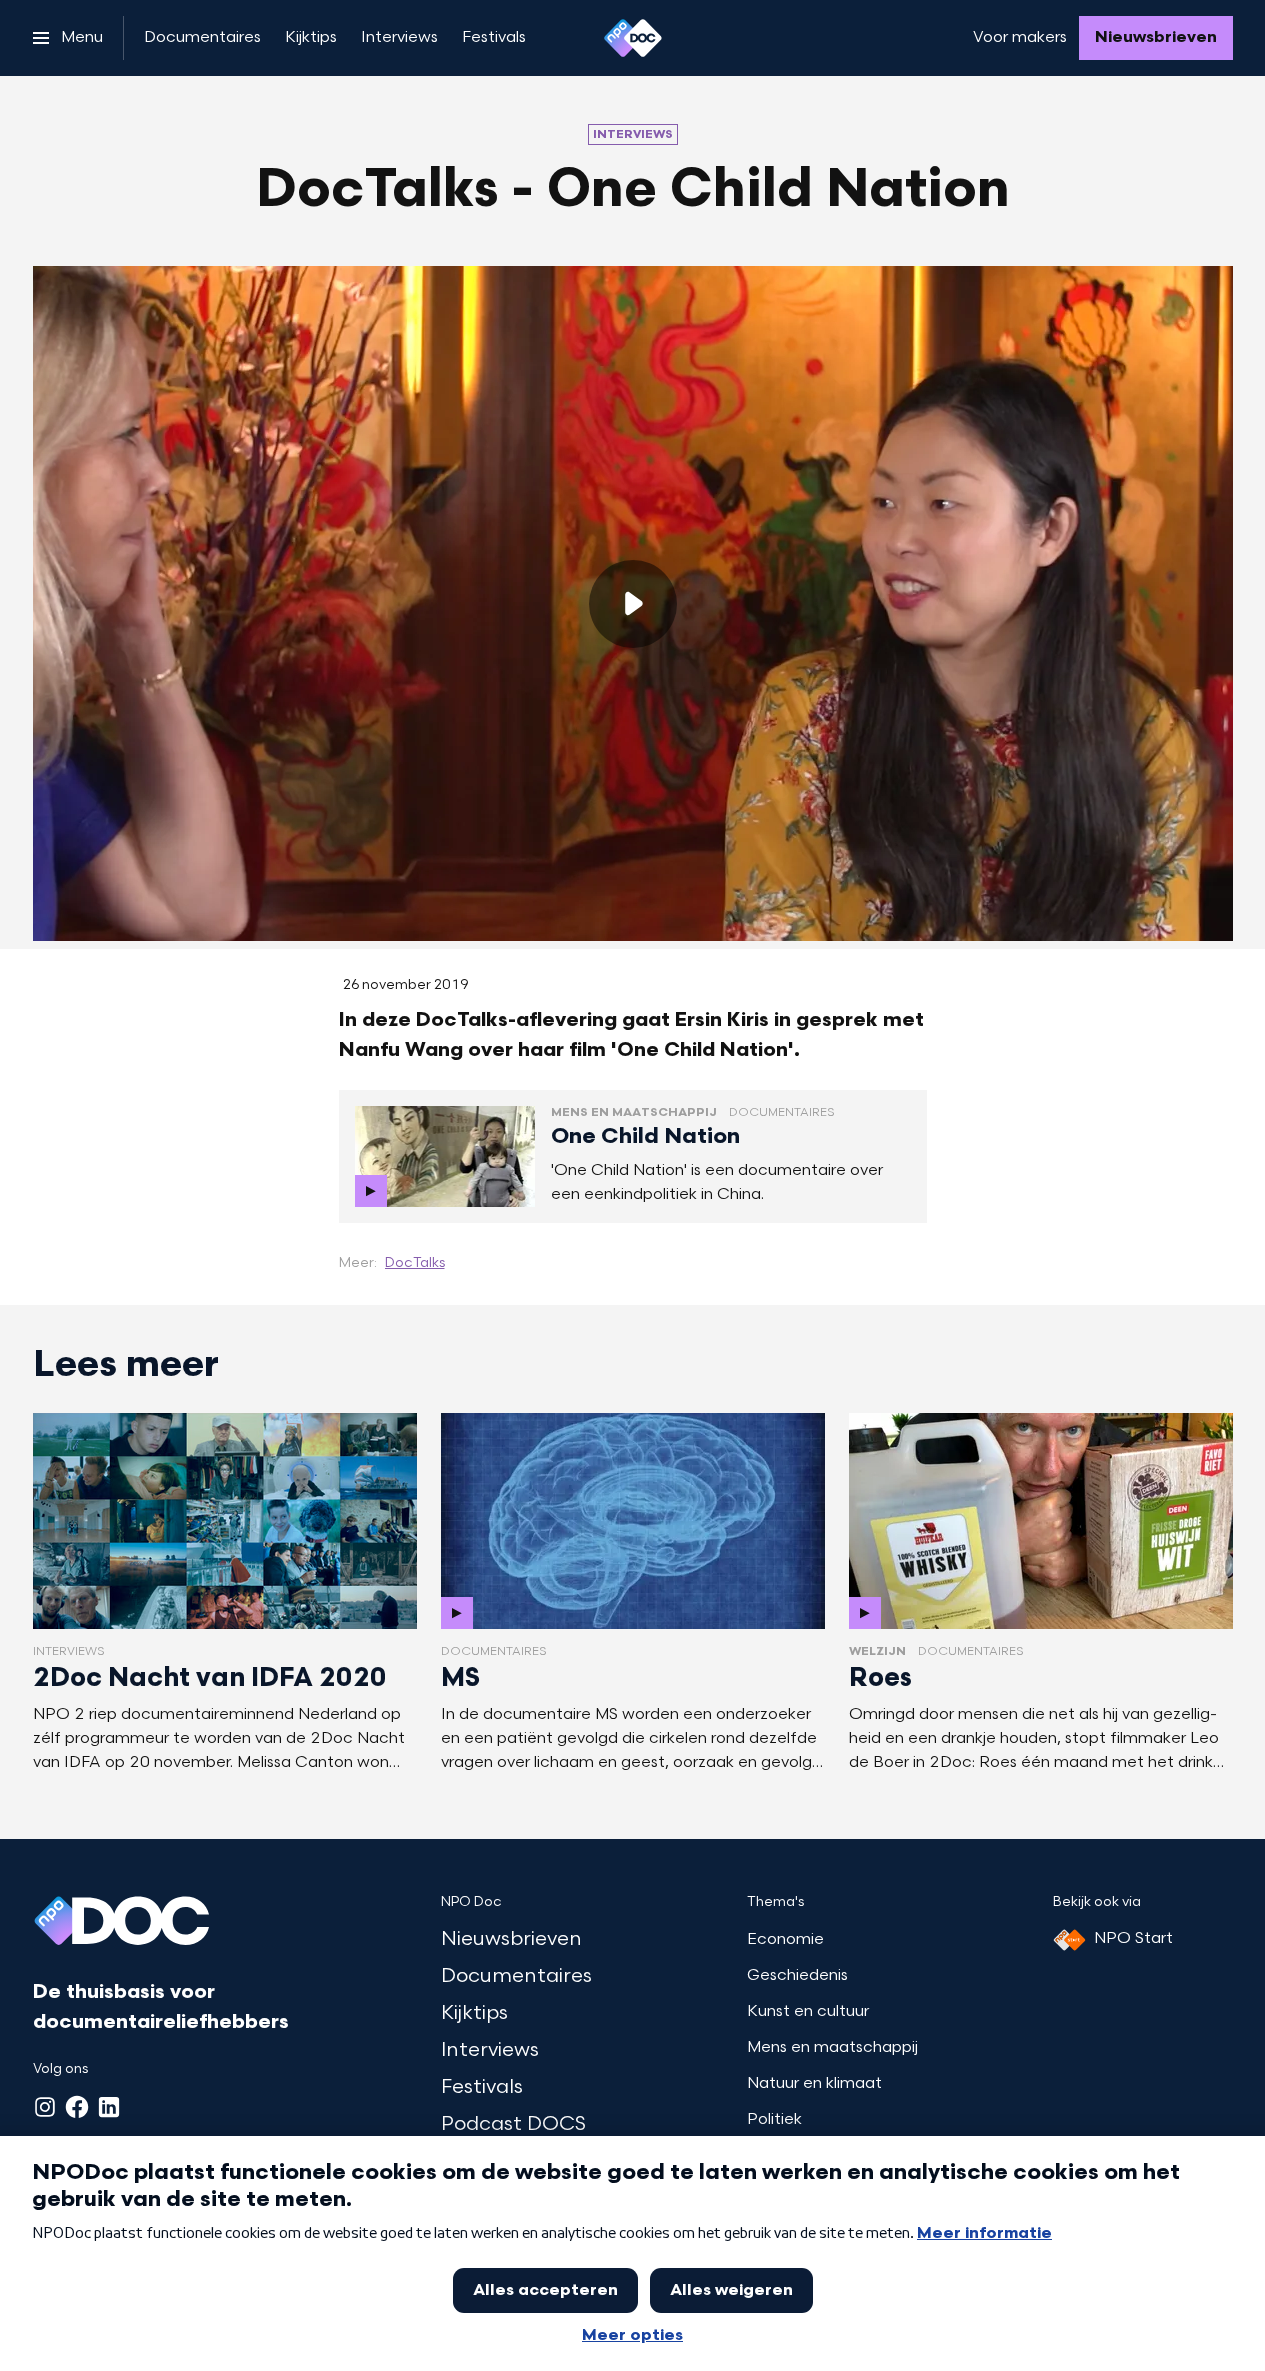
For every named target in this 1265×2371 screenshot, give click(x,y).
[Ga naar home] (633, 38)
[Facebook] (77, 2107)
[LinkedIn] (109, 2107)
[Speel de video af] (633, 604)
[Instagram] (45, 2107)
